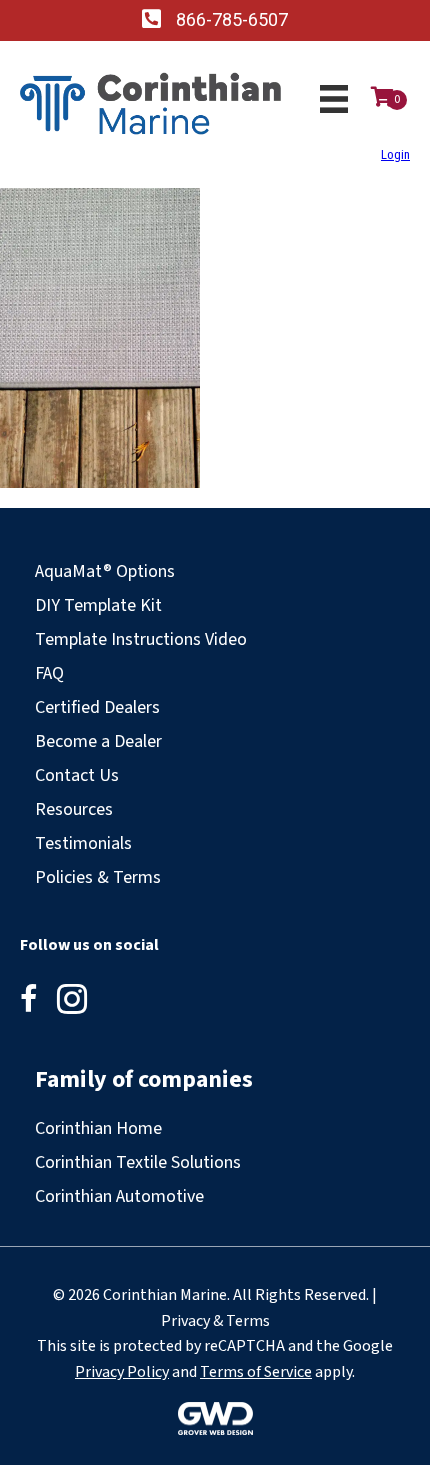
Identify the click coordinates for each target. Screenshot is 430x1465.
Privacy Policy (122, 1372)
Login (395, 154)
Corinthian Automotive (119, 1196)
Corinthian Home (98, 1128)
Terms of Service (256, 1372)
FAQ (49, 673)
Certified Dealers (97, 707)
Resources (74, 809)
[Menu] (334, 99)
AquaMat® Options (105, 571)
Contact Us (77, 775)
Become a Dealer (98, 741)
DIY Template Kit (98, 605)
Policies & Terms (98, 877)
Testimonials (83, 843)
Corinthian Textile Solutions (138, 1162)
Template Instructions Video (141, 639)
